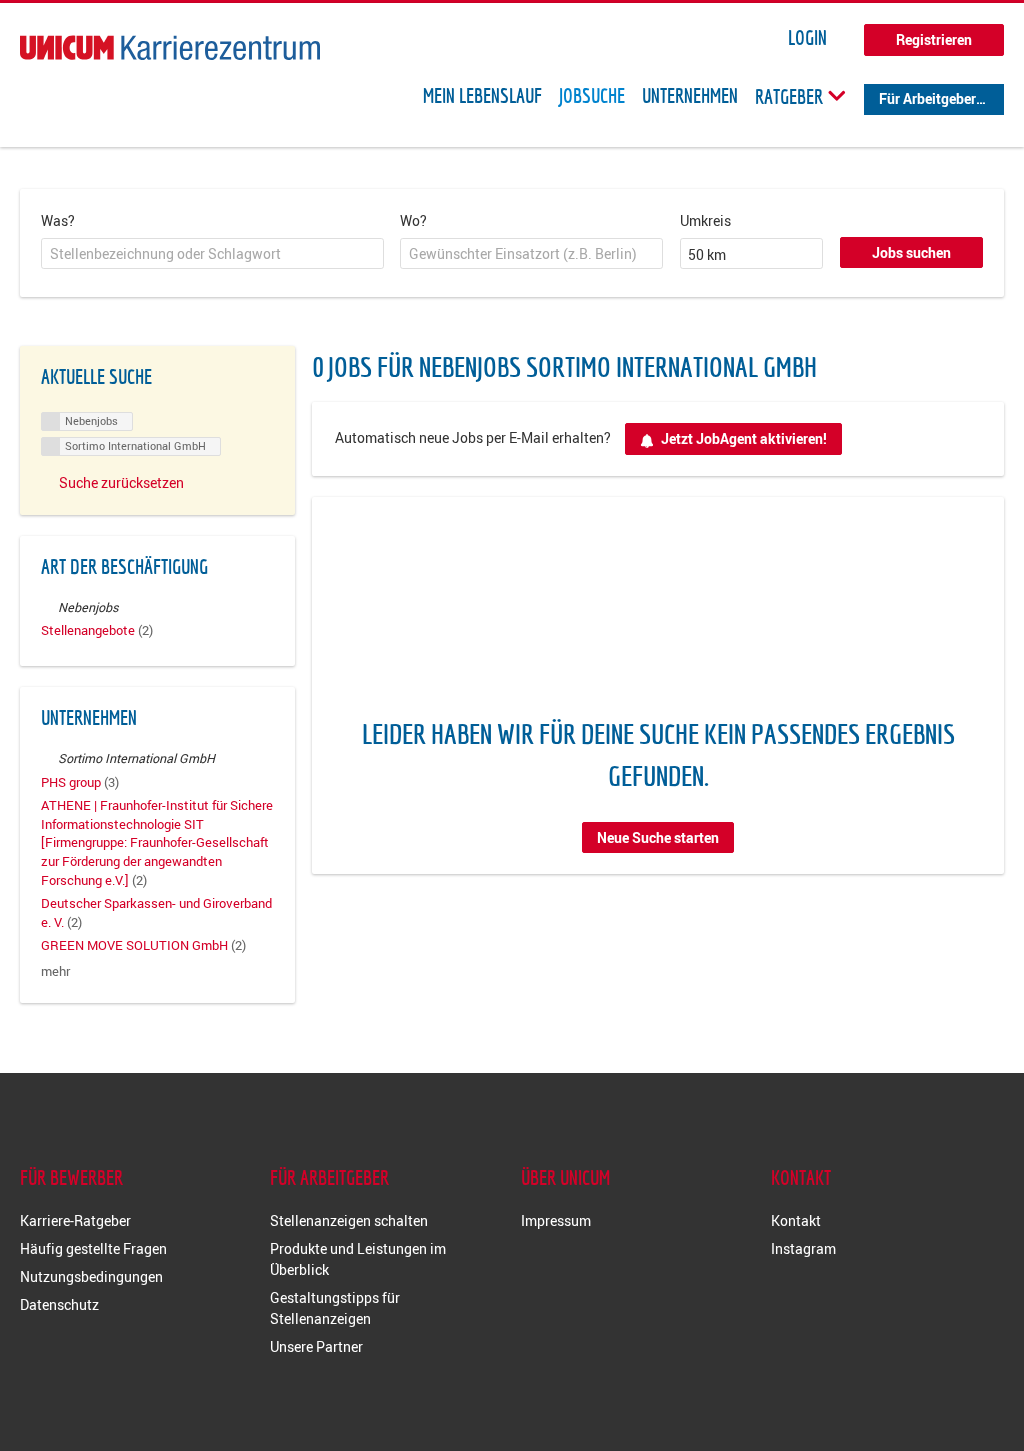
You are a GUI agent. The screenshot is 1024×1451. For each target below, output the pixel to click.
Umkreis (705, 220)
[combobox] (212, 254)
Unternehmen (690, 96)
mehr (55, 971)
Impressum (556, 1220)
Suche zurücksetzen (121, 482)
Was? (58, 220)
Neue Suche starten (658, 837)
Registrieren (934, 39)
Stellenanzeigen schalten (349, 1220)
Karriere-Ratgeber (75, 1220)
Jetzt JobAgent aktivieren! (744, 438)
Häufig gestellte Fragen (93, 1248)
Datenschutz (59, 1304)
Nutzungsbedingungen (91, 1276)
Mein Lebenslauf (482, 96)
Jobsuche (592, 96)
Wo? (413, 220)
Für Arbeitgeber (927, 98)
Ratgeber (791, 96)
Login (807, 38)
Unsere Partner (316, 1346)
